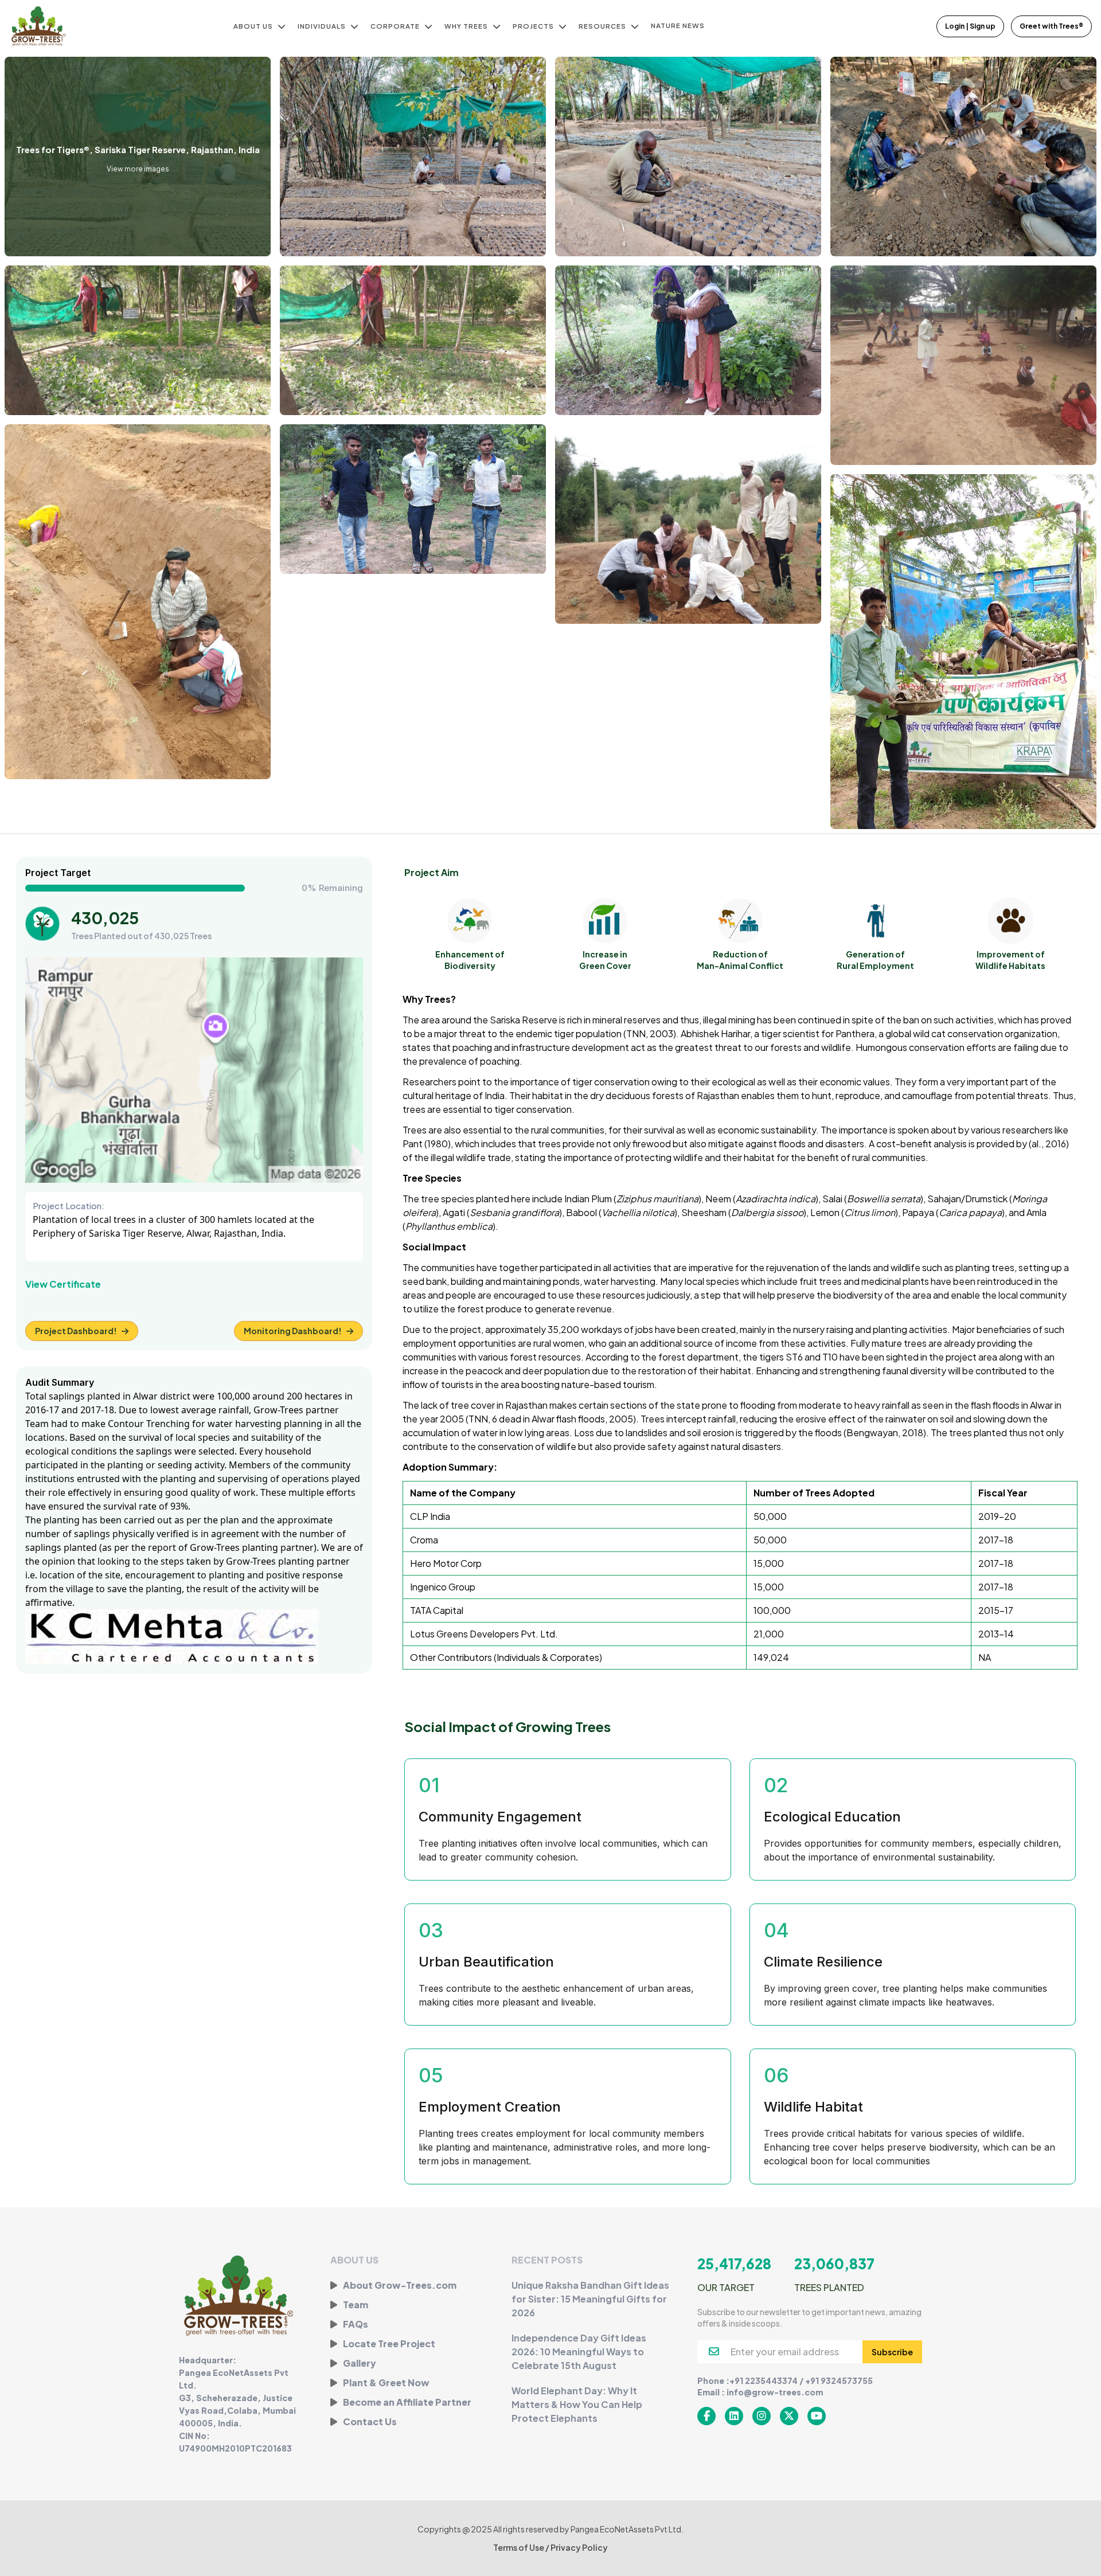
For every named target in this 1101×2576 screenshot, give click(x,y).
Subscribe (892, 2352)
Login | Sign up (970, 26)
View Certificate (63, 1284)
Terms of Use (519, 2547)
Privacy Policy (579, 2547)
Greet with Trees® (1051, 26)
